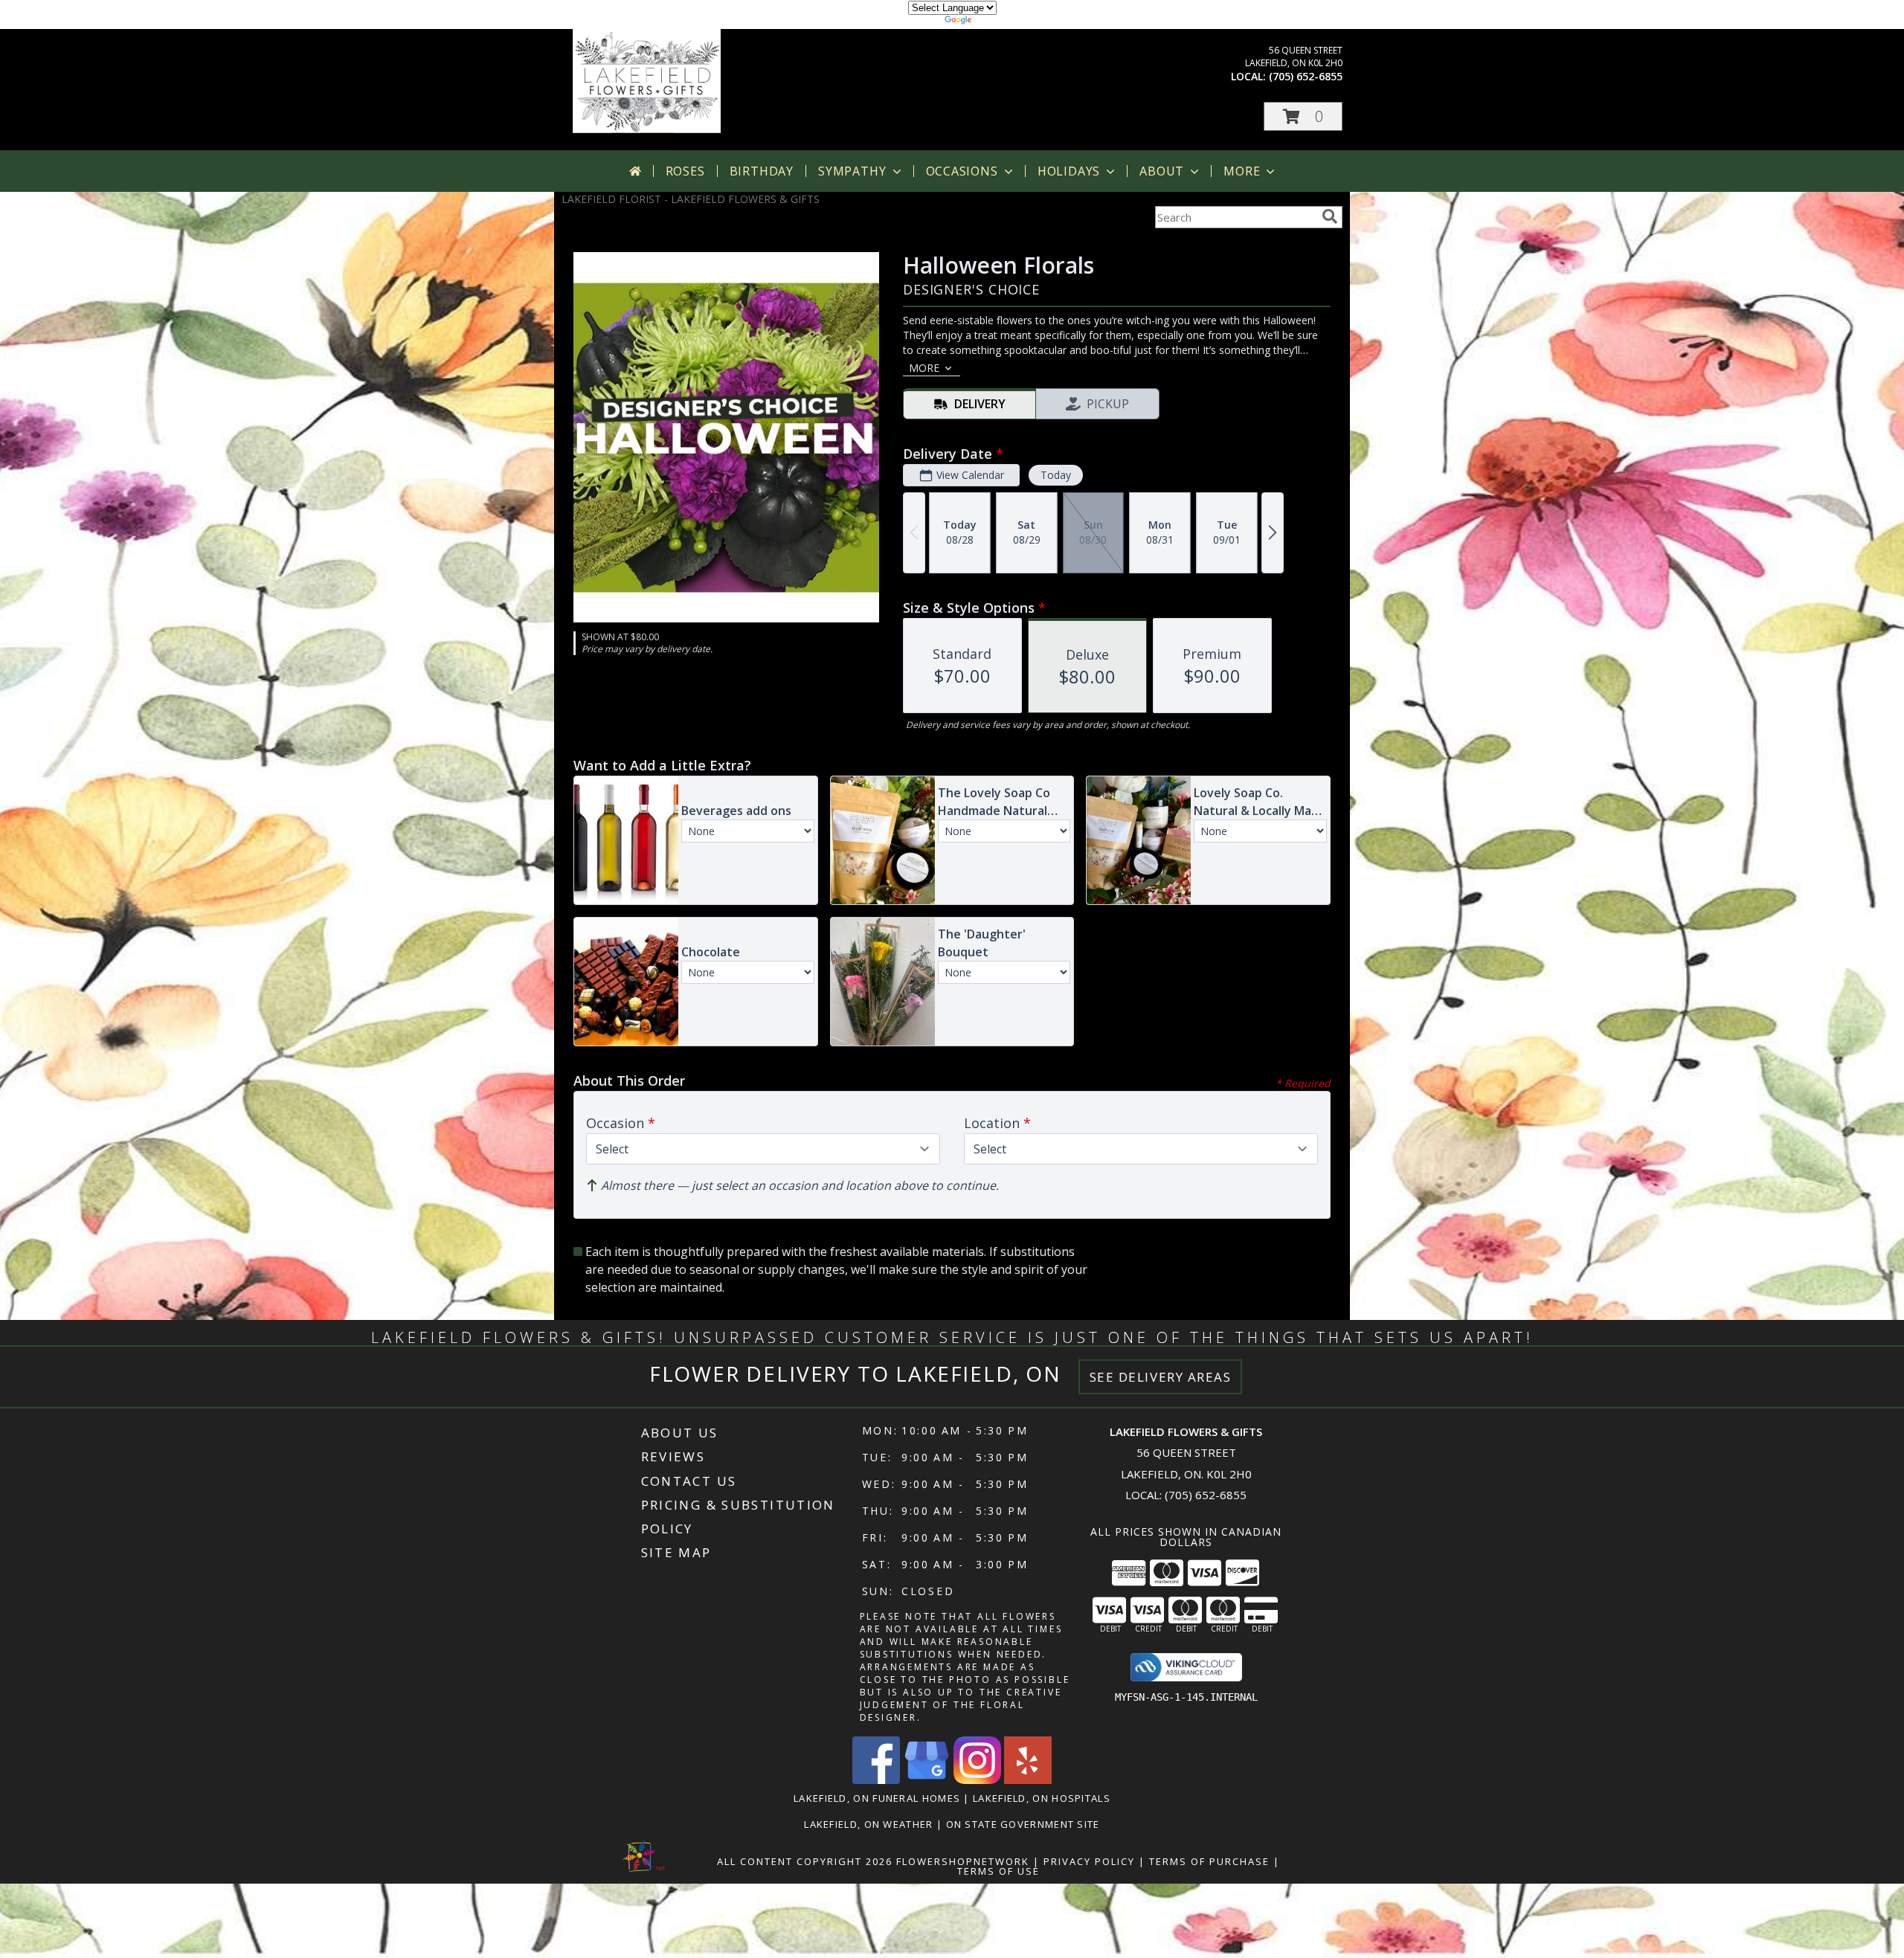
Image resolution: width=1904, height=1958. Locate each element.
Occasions (962, 171)
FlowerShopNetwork (963, 1861)
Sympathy (852, 171)
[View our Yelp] (1028, 1780)
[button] (1303, 116)
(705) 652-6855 (1306, 76)
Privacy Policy (1089, 1861)
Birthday (762, 171)
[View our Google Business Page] (927, 1780)
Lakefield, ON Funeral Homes (877, 1798)
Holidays (1069, 171)
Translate (997, 22)
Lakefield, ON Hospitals (1042, 1798)
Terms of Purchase (1209, 1861)
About (1162, 171)
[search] (1330, 216)
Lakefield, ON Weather (868, 1824)
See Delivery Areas (1161, 1377)
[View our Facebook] (876, 1780)
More (1242, 171)
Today (1056, 475)
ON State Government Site (1023, 1824)
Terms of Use (998, 1871)
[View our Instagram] (977, 1780)
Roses (685, 171)
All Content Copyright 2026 (805, 1861)
